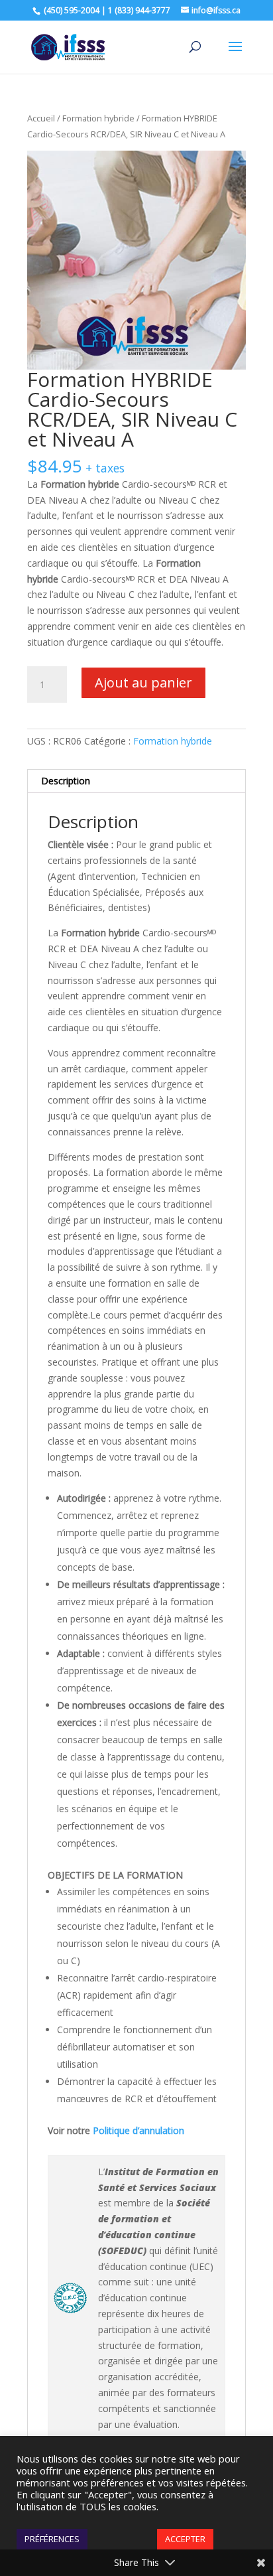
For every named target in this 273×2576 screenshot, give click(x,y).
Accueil (41, 118)
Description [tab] (66, 781)
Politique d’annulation (138, 2130)
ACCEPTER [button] (185, 2539)
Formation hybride (98, 118)
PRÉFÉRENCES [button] (52, 2539)
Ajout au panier (143, 682)
